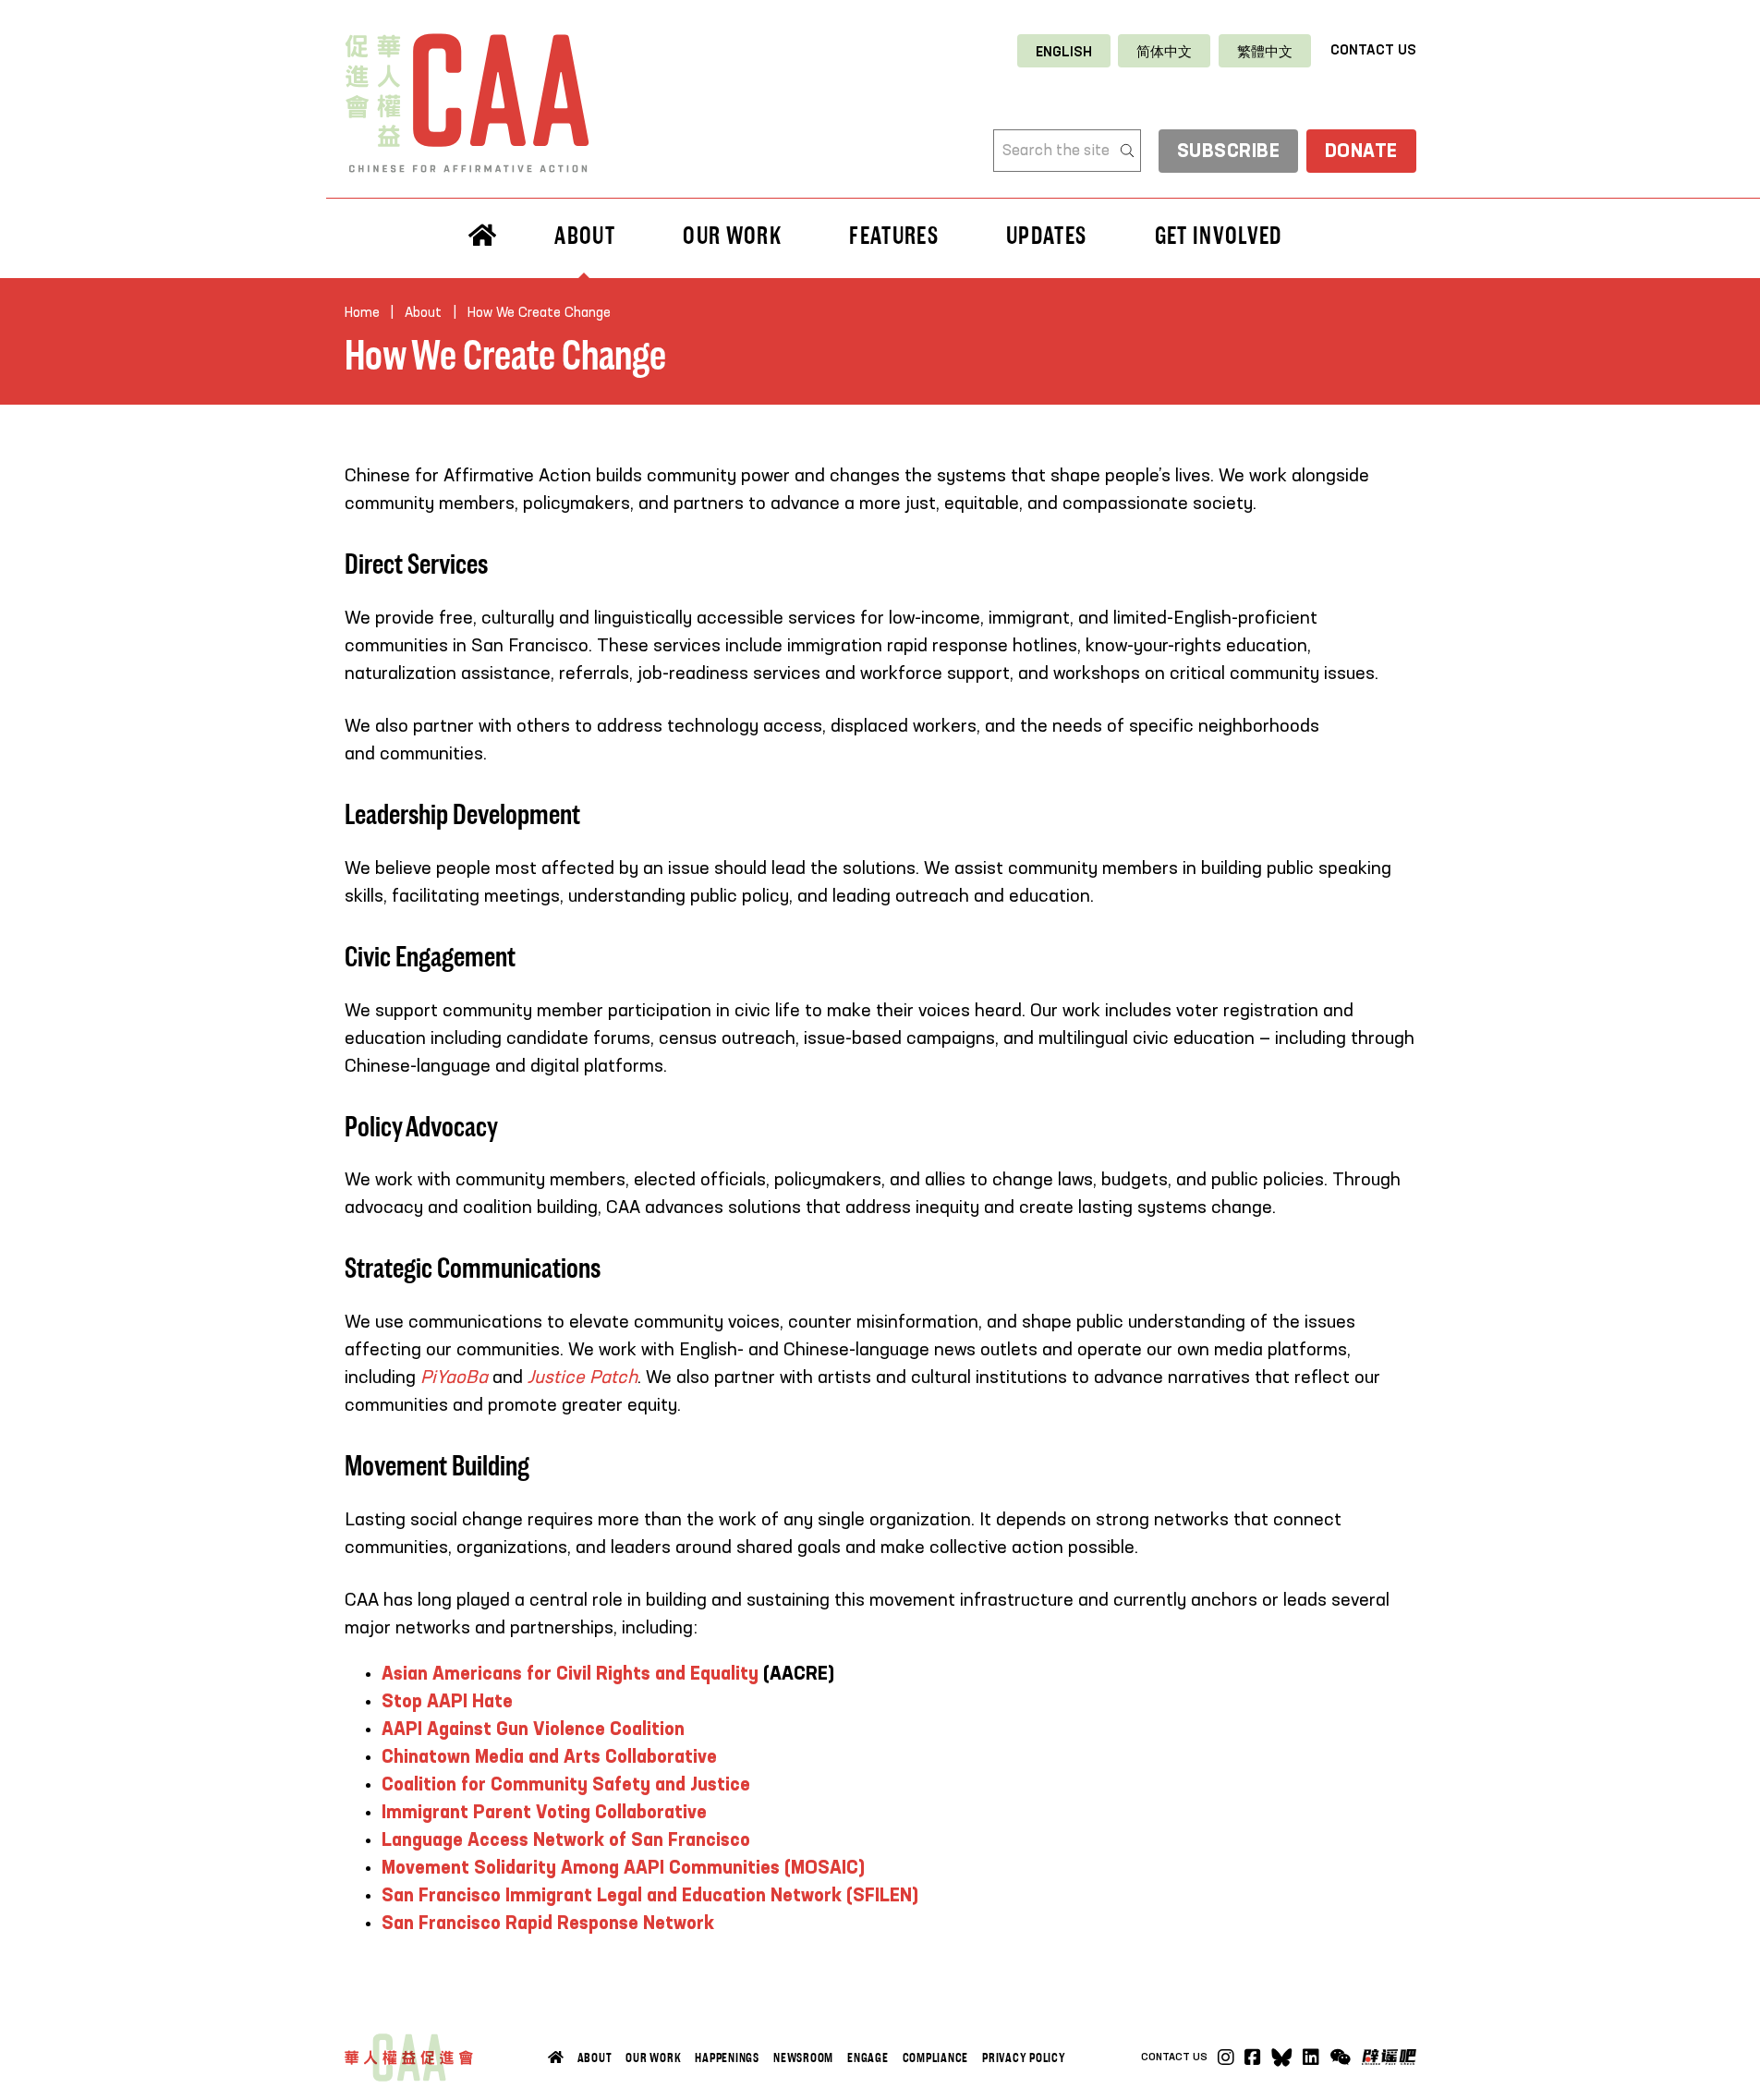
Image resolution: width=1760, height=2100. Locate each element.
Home (362, 313)
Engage (868, 2058)
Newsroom (803, 2058)
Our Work (653, 2058)
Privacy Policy (1024, 2058)
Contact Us (1373, 50)
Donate (1361, 152)
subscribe (1229, 152)
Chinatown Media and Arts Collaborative (549, 1758)
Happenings (727, 2058)
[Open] (1340, 2058)
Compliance (936, 2058)
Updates (1046, 236)
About (595, 2058)
